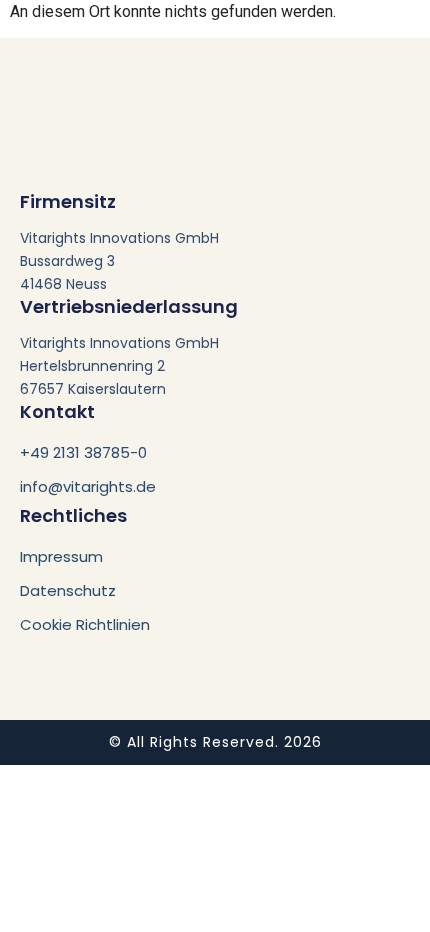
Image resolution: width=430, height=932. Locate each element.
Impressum (61, 556)
